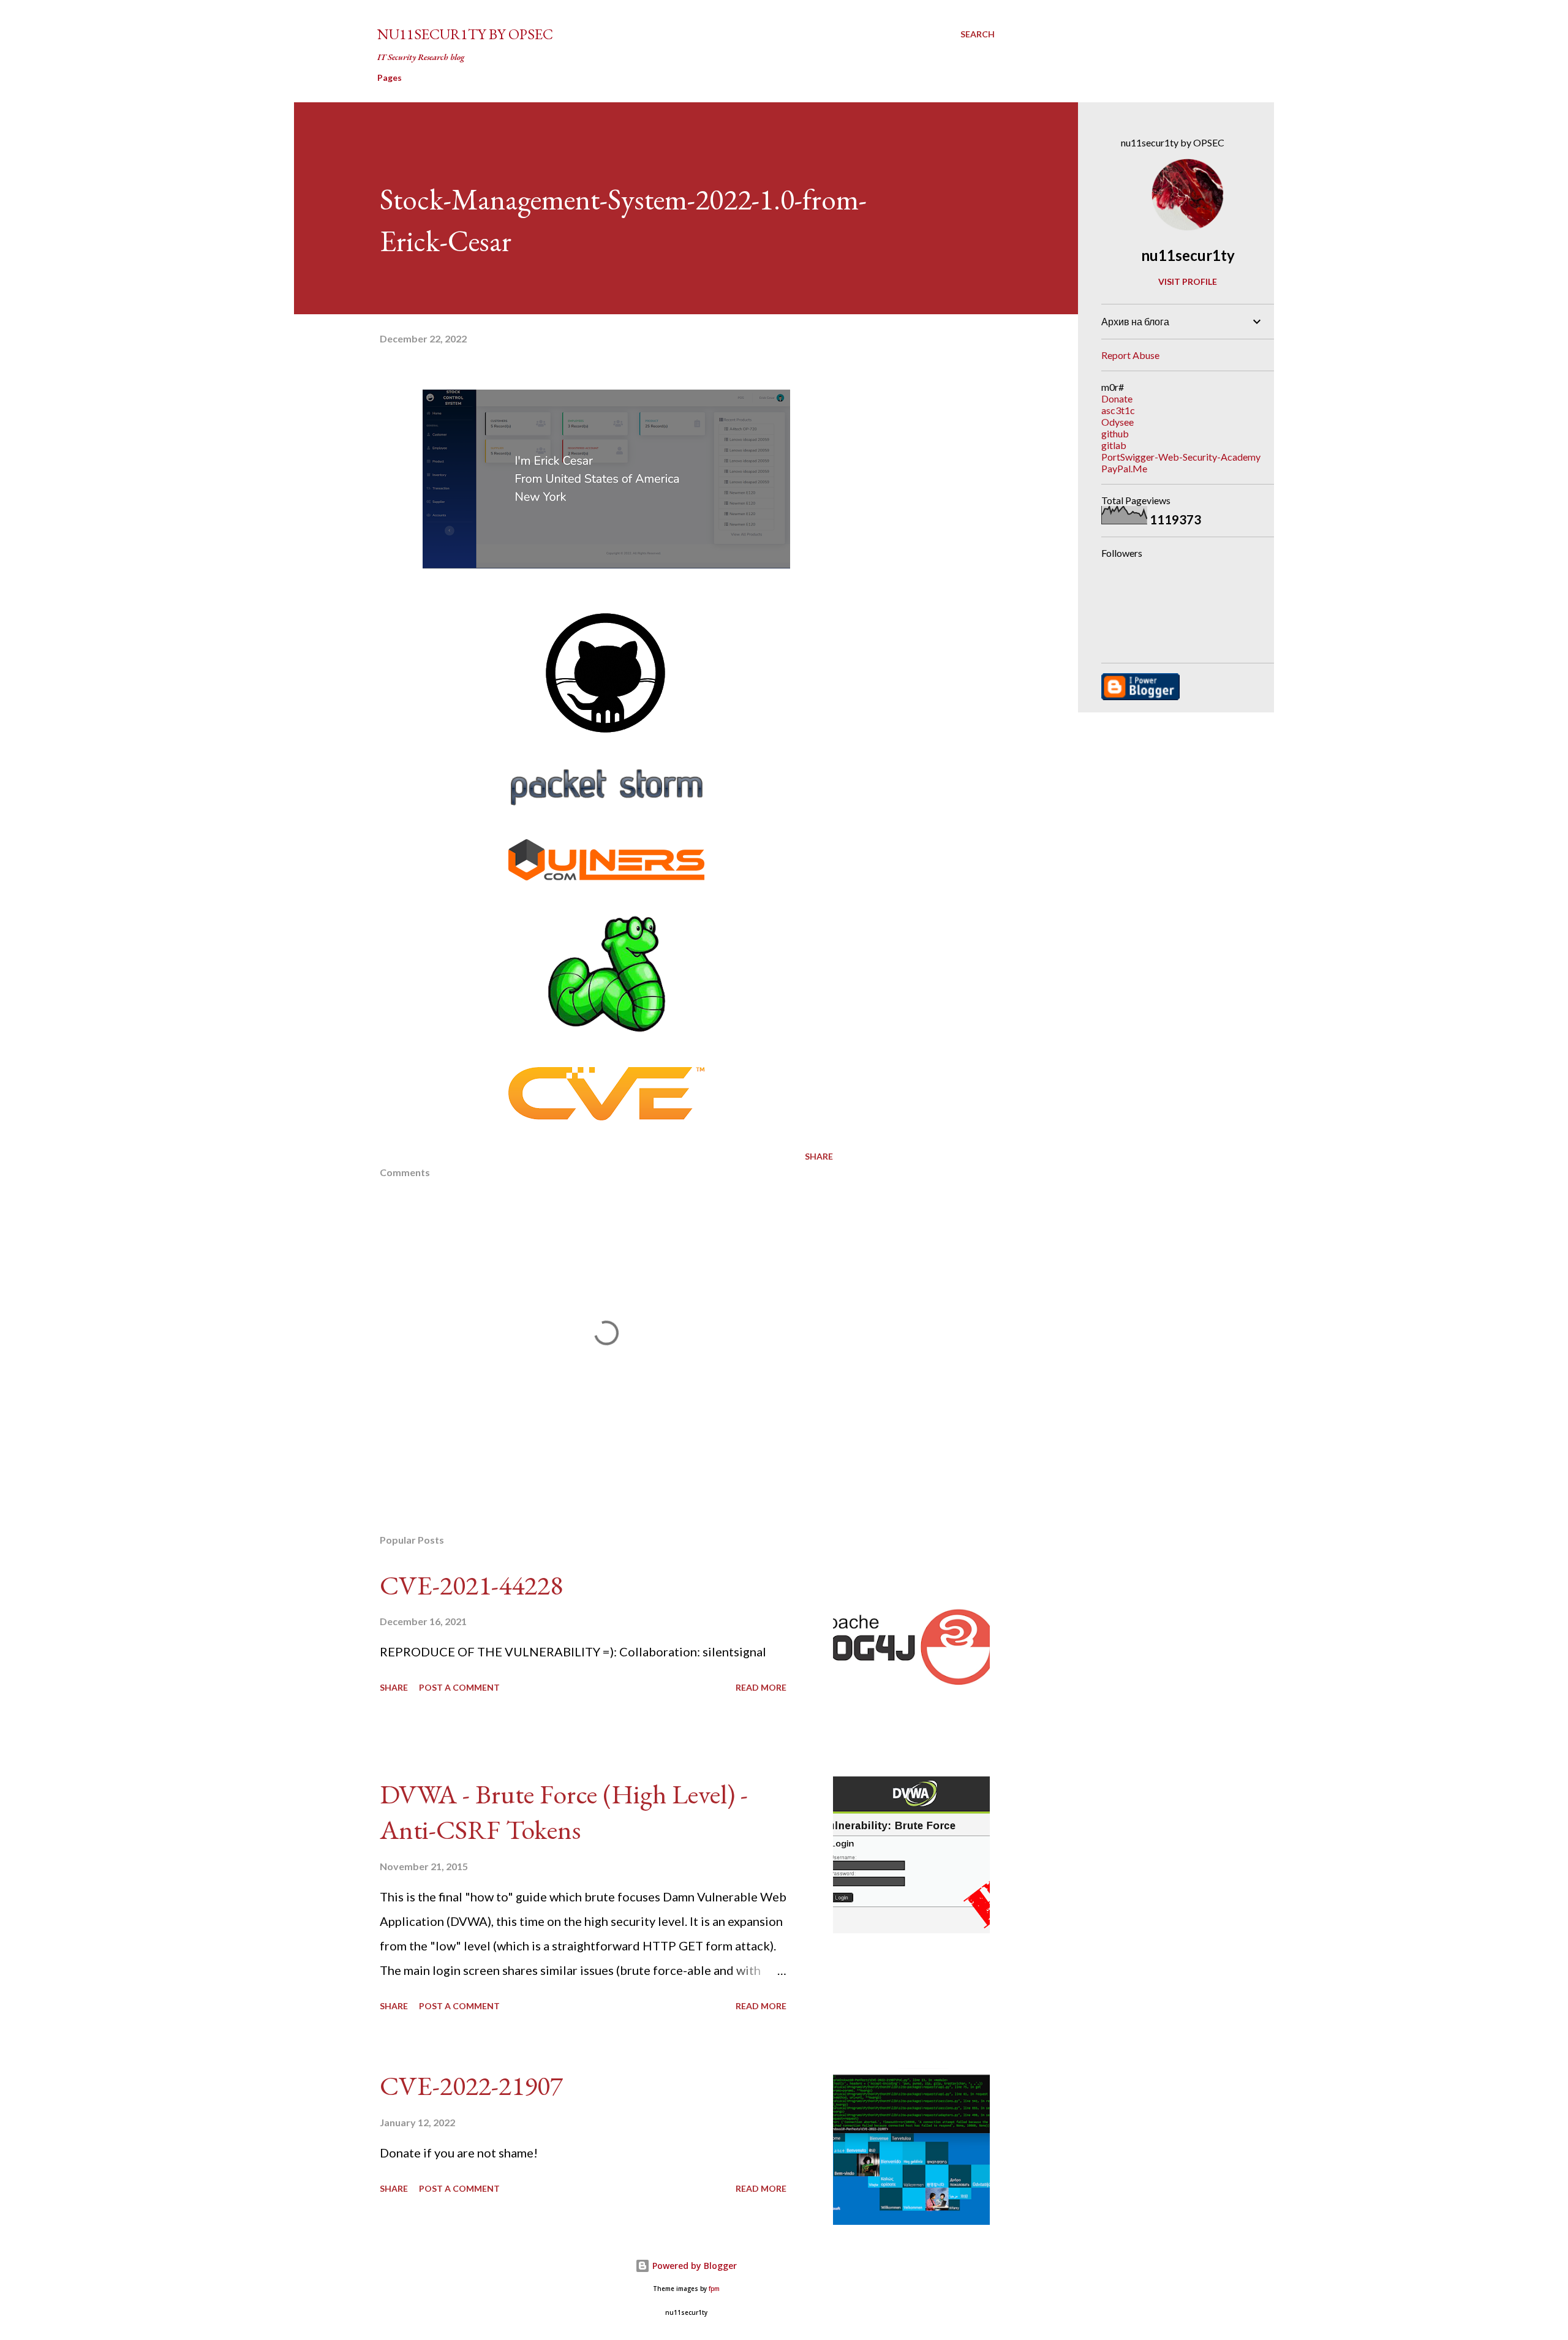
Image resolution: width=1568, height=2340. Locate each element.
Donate (1117, 398)
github (1115, 433)
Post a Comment (459, 1687)
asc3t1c (1118, 410)
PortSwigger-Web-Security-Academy (1181, 457)
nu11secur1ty (1188, 255)
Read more (761, 1687)
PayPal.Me (1124, 468)
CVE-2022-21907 (471, 2085)
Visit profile (1188, 281)
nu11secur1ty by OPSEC (465, 34)
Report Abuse (1130, 355)
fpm (714, 2289)
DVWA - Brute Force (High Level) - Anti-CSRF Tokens (564, 1812)
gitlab (1114, 445)
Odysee (1118, 422)
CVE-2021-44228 (471, 1585)
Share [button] (819, 1156)
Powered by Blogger (693, 2266)
